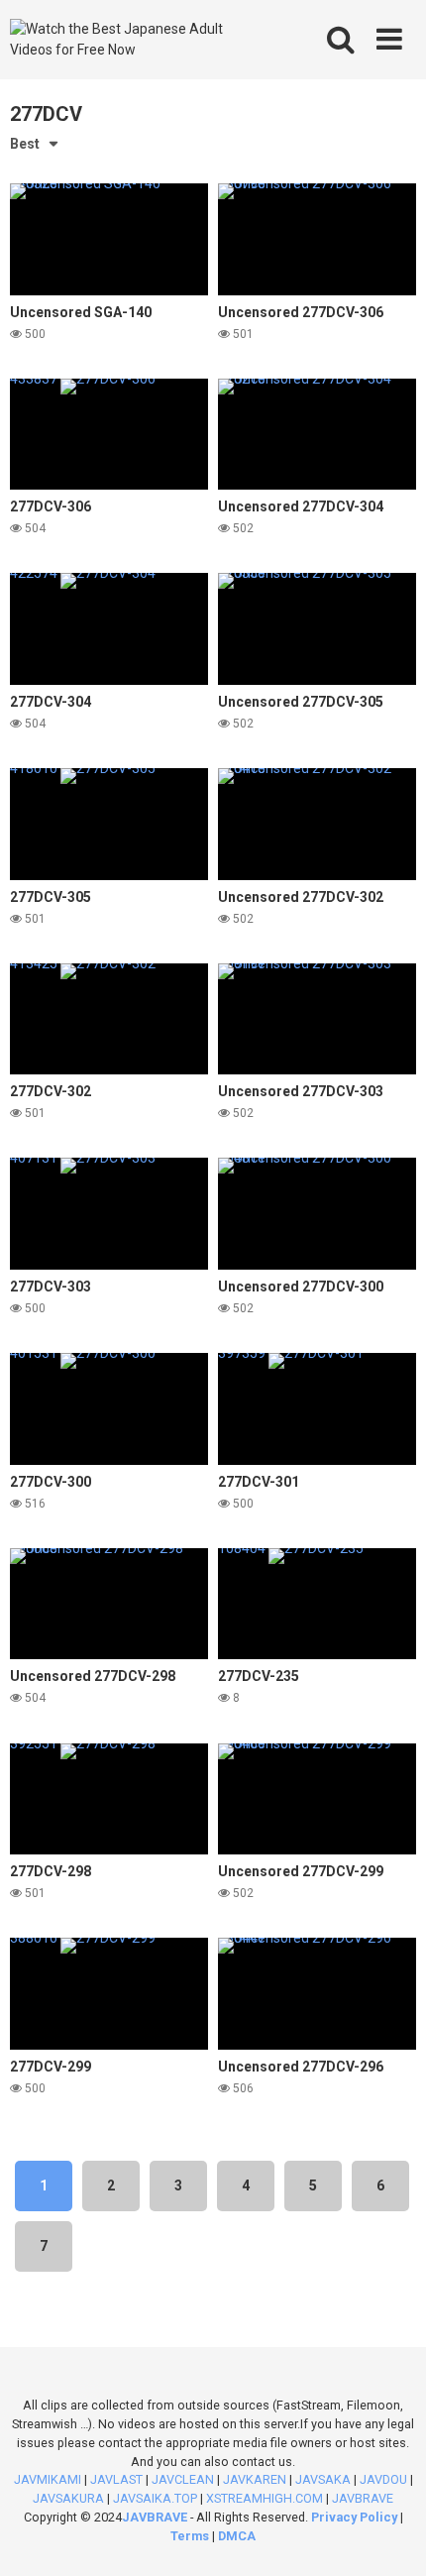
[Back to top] (389, 2536)
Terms (191, 2536)
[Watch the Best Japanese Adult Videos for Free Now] (132, 40)
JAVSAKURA (68, 2498)
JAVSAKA (323, 2479)
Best (25, 144)
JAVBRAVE (363, 2498)
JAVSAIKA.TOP (155, 2498)
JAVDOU (383, 2479)
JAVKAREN (255, 2479)
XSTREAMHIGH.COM (265, 2498)
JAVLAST (116, 2479)
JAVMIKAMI (48, 2479)
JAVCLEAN (183, 2479)
